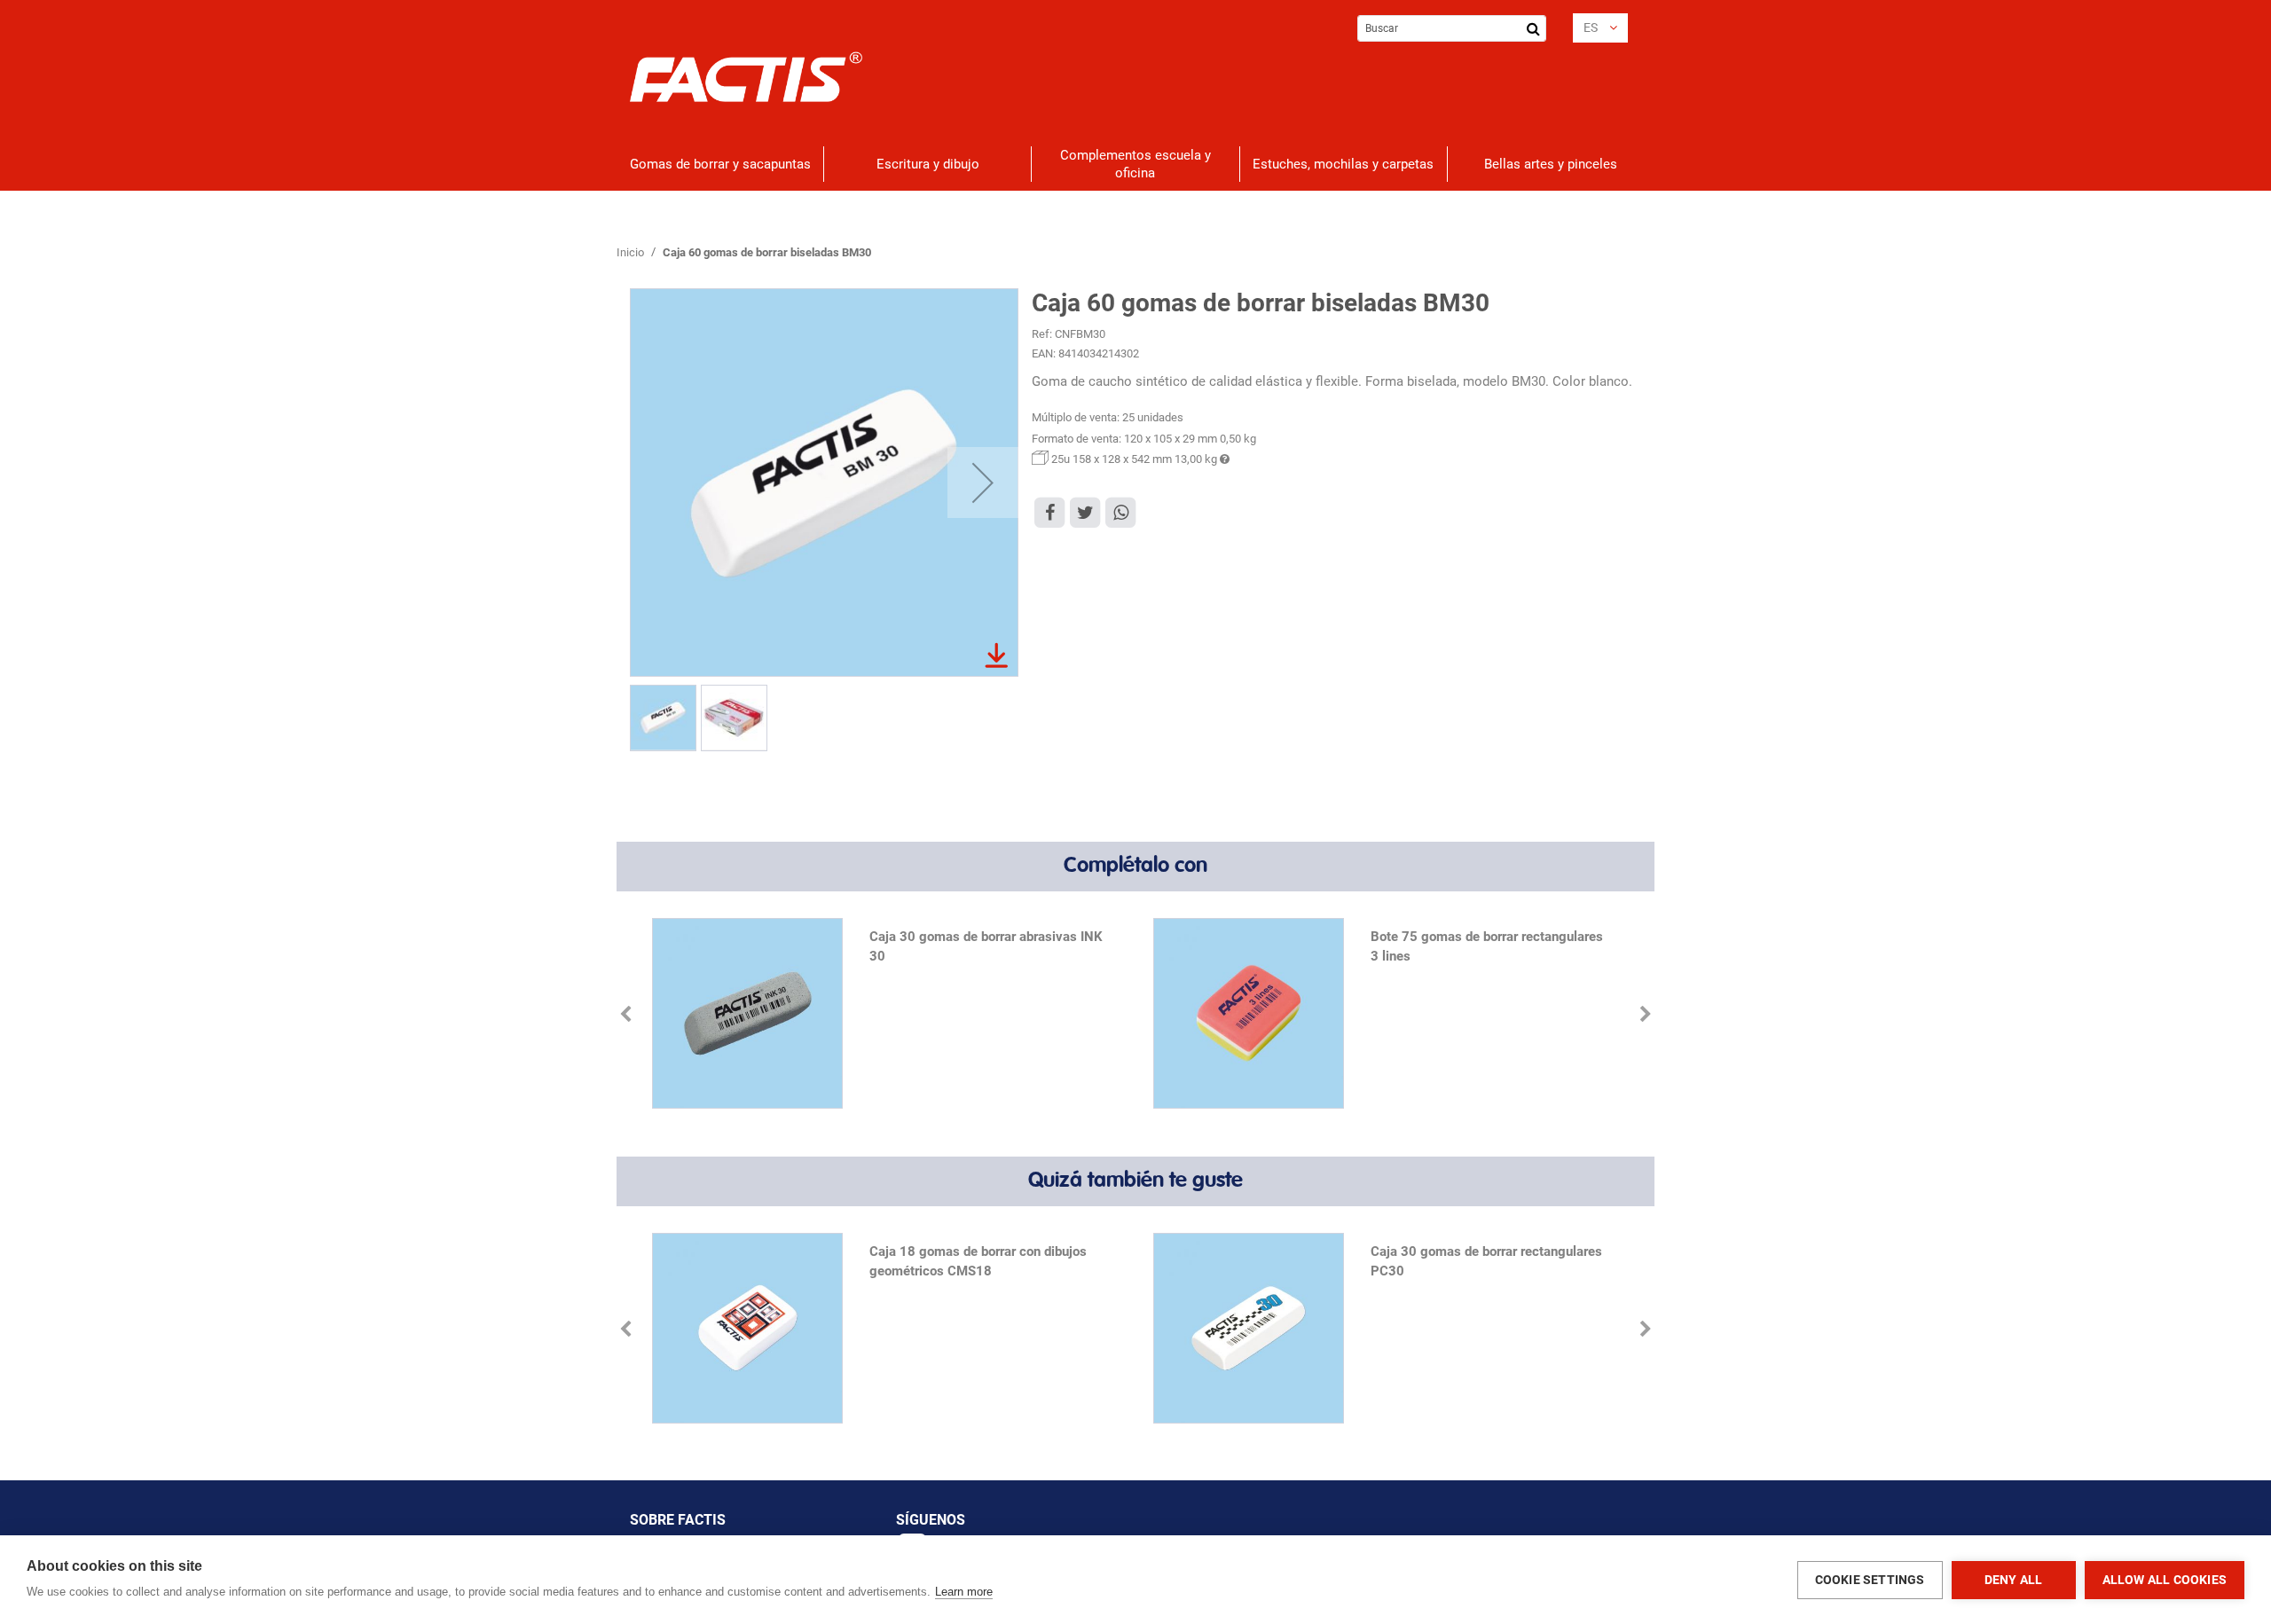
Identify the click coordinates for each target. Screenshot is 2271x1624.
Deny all (2014, 1580)
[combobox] (1452, 28)
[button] (1600, 28)
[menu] (1135, 164)
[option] (885, 1015)
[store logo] (747, 77)
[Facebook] (1049, 512)
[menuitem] (720, 164)
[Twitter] (1085, 512)
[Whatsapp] (1120, 512)
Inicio (630, 252)
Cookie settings (1870, 1580)
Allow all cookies (2165, 1580)
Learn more (964, 1592)
